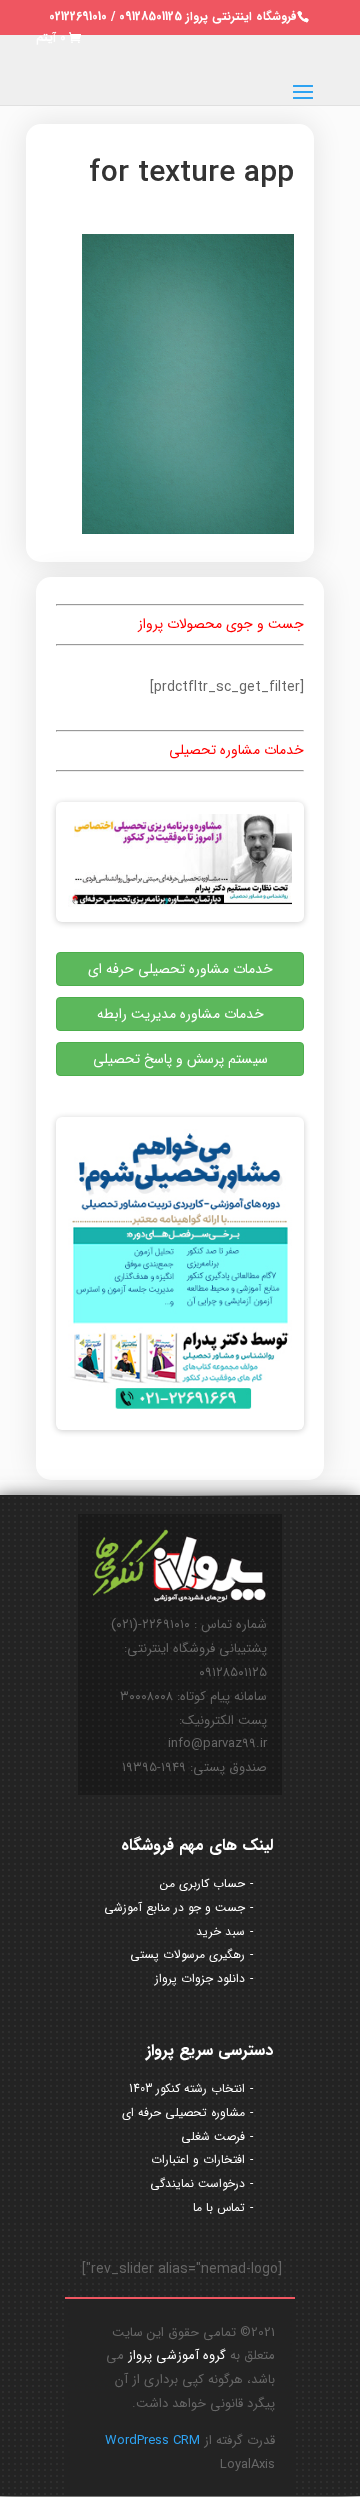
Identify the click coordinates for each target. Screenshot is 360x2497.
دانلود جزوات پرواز (200, 1978)
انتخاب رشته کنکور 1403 (187, 2088)
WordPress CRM (152, 2440)
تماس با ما (219, 2207)
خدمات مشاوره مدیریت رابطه (180, 1014)
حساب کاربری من (202, 1883)
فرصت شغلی (213, 2136)
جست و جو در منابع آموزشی (174, 1907)
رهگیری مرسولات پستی (187, 1954)
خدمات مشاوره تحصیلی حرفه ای (180, 969)
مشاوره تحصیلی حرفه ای (183, 2112)
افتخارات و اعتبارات (198, 2159)
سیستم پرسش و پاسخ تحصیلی (180, 1059)
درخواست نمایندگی (197, 2183)
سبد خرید (220, 1931)
